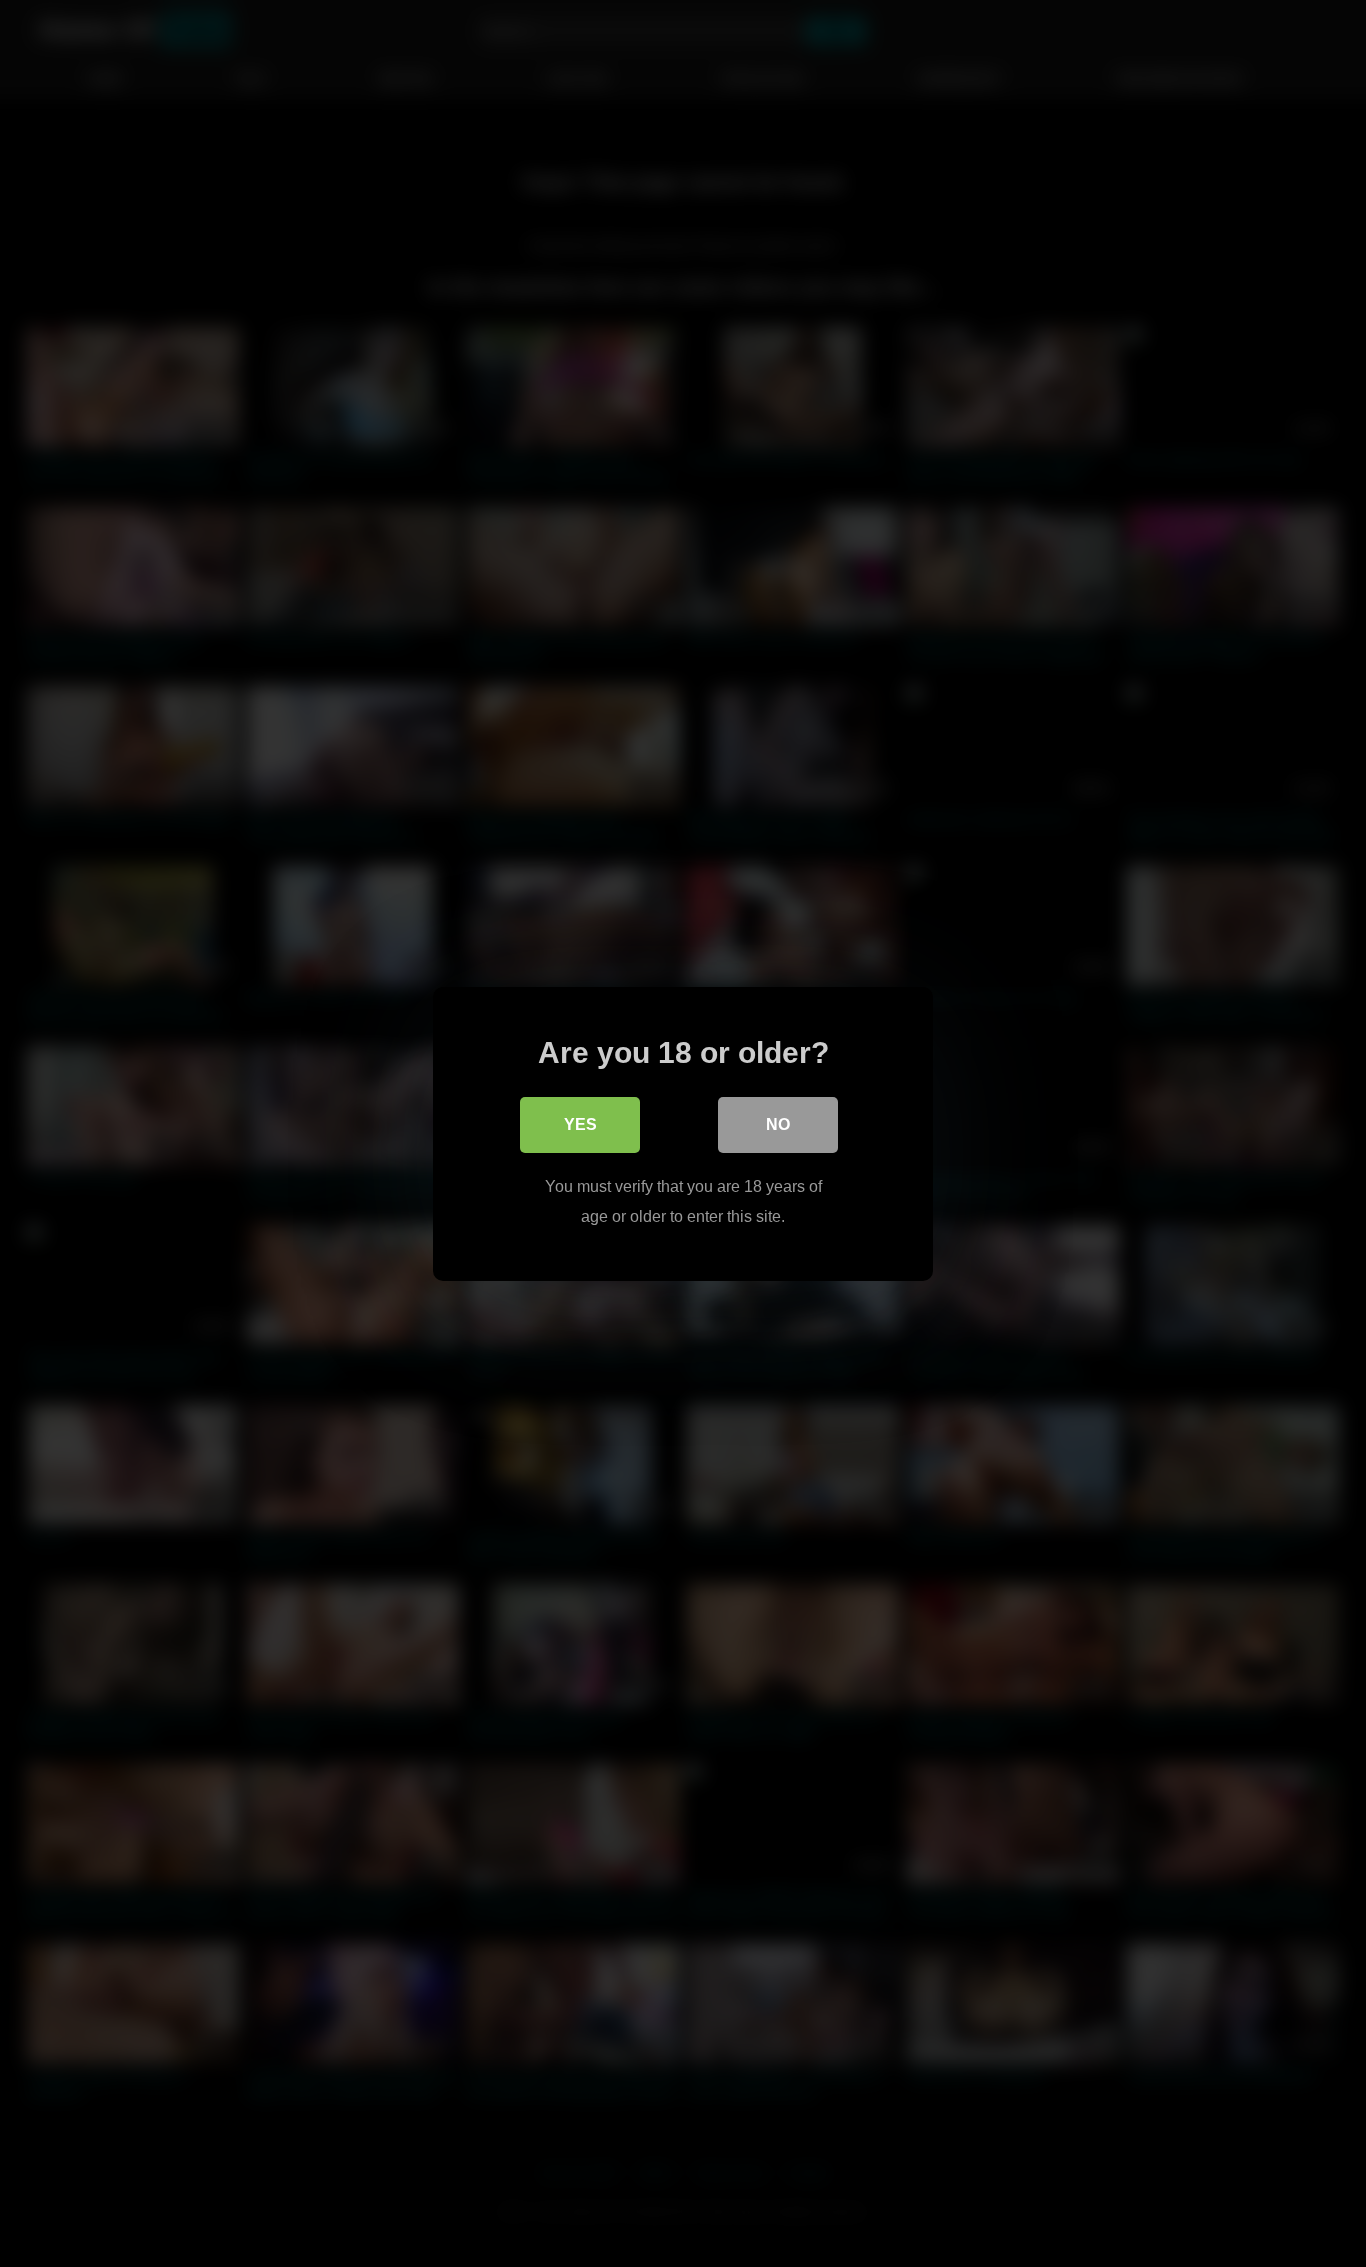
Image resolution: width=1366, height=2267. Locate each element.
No (778, 1123)
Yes (580, 1123)
